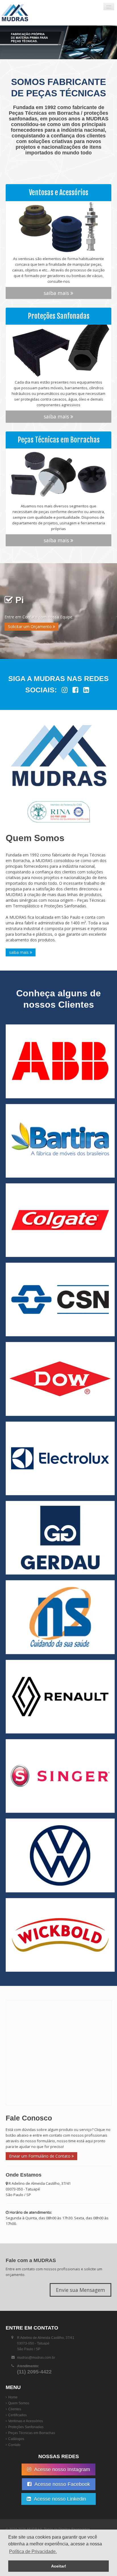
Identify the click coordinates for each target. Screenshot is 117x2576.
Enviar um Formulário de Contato (40, 2156)
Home (13, 2397)
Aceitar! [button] (59, 2566)
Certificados (17, 2415)
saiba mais (57, 293)
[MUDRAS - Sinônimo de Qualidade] (35, 13)
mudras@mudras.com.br (36, 2358)
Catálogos (16, 2439)
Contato (14, 2445)
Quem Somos (19, 2403)
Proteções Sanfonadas (26, 2427)
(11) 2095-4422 (34, 2372)
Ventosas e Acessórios (26, 2421)
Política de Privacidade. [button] (33, 2551)
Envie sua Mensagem (81, 2290)
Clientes (15, 2409)
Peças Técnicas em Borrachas (32, 2433)
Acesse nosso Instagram (61, 2469)
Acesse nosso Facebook (62, 2484)
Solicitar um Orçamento (30, 627)
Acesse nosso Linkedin (61, 2499)
